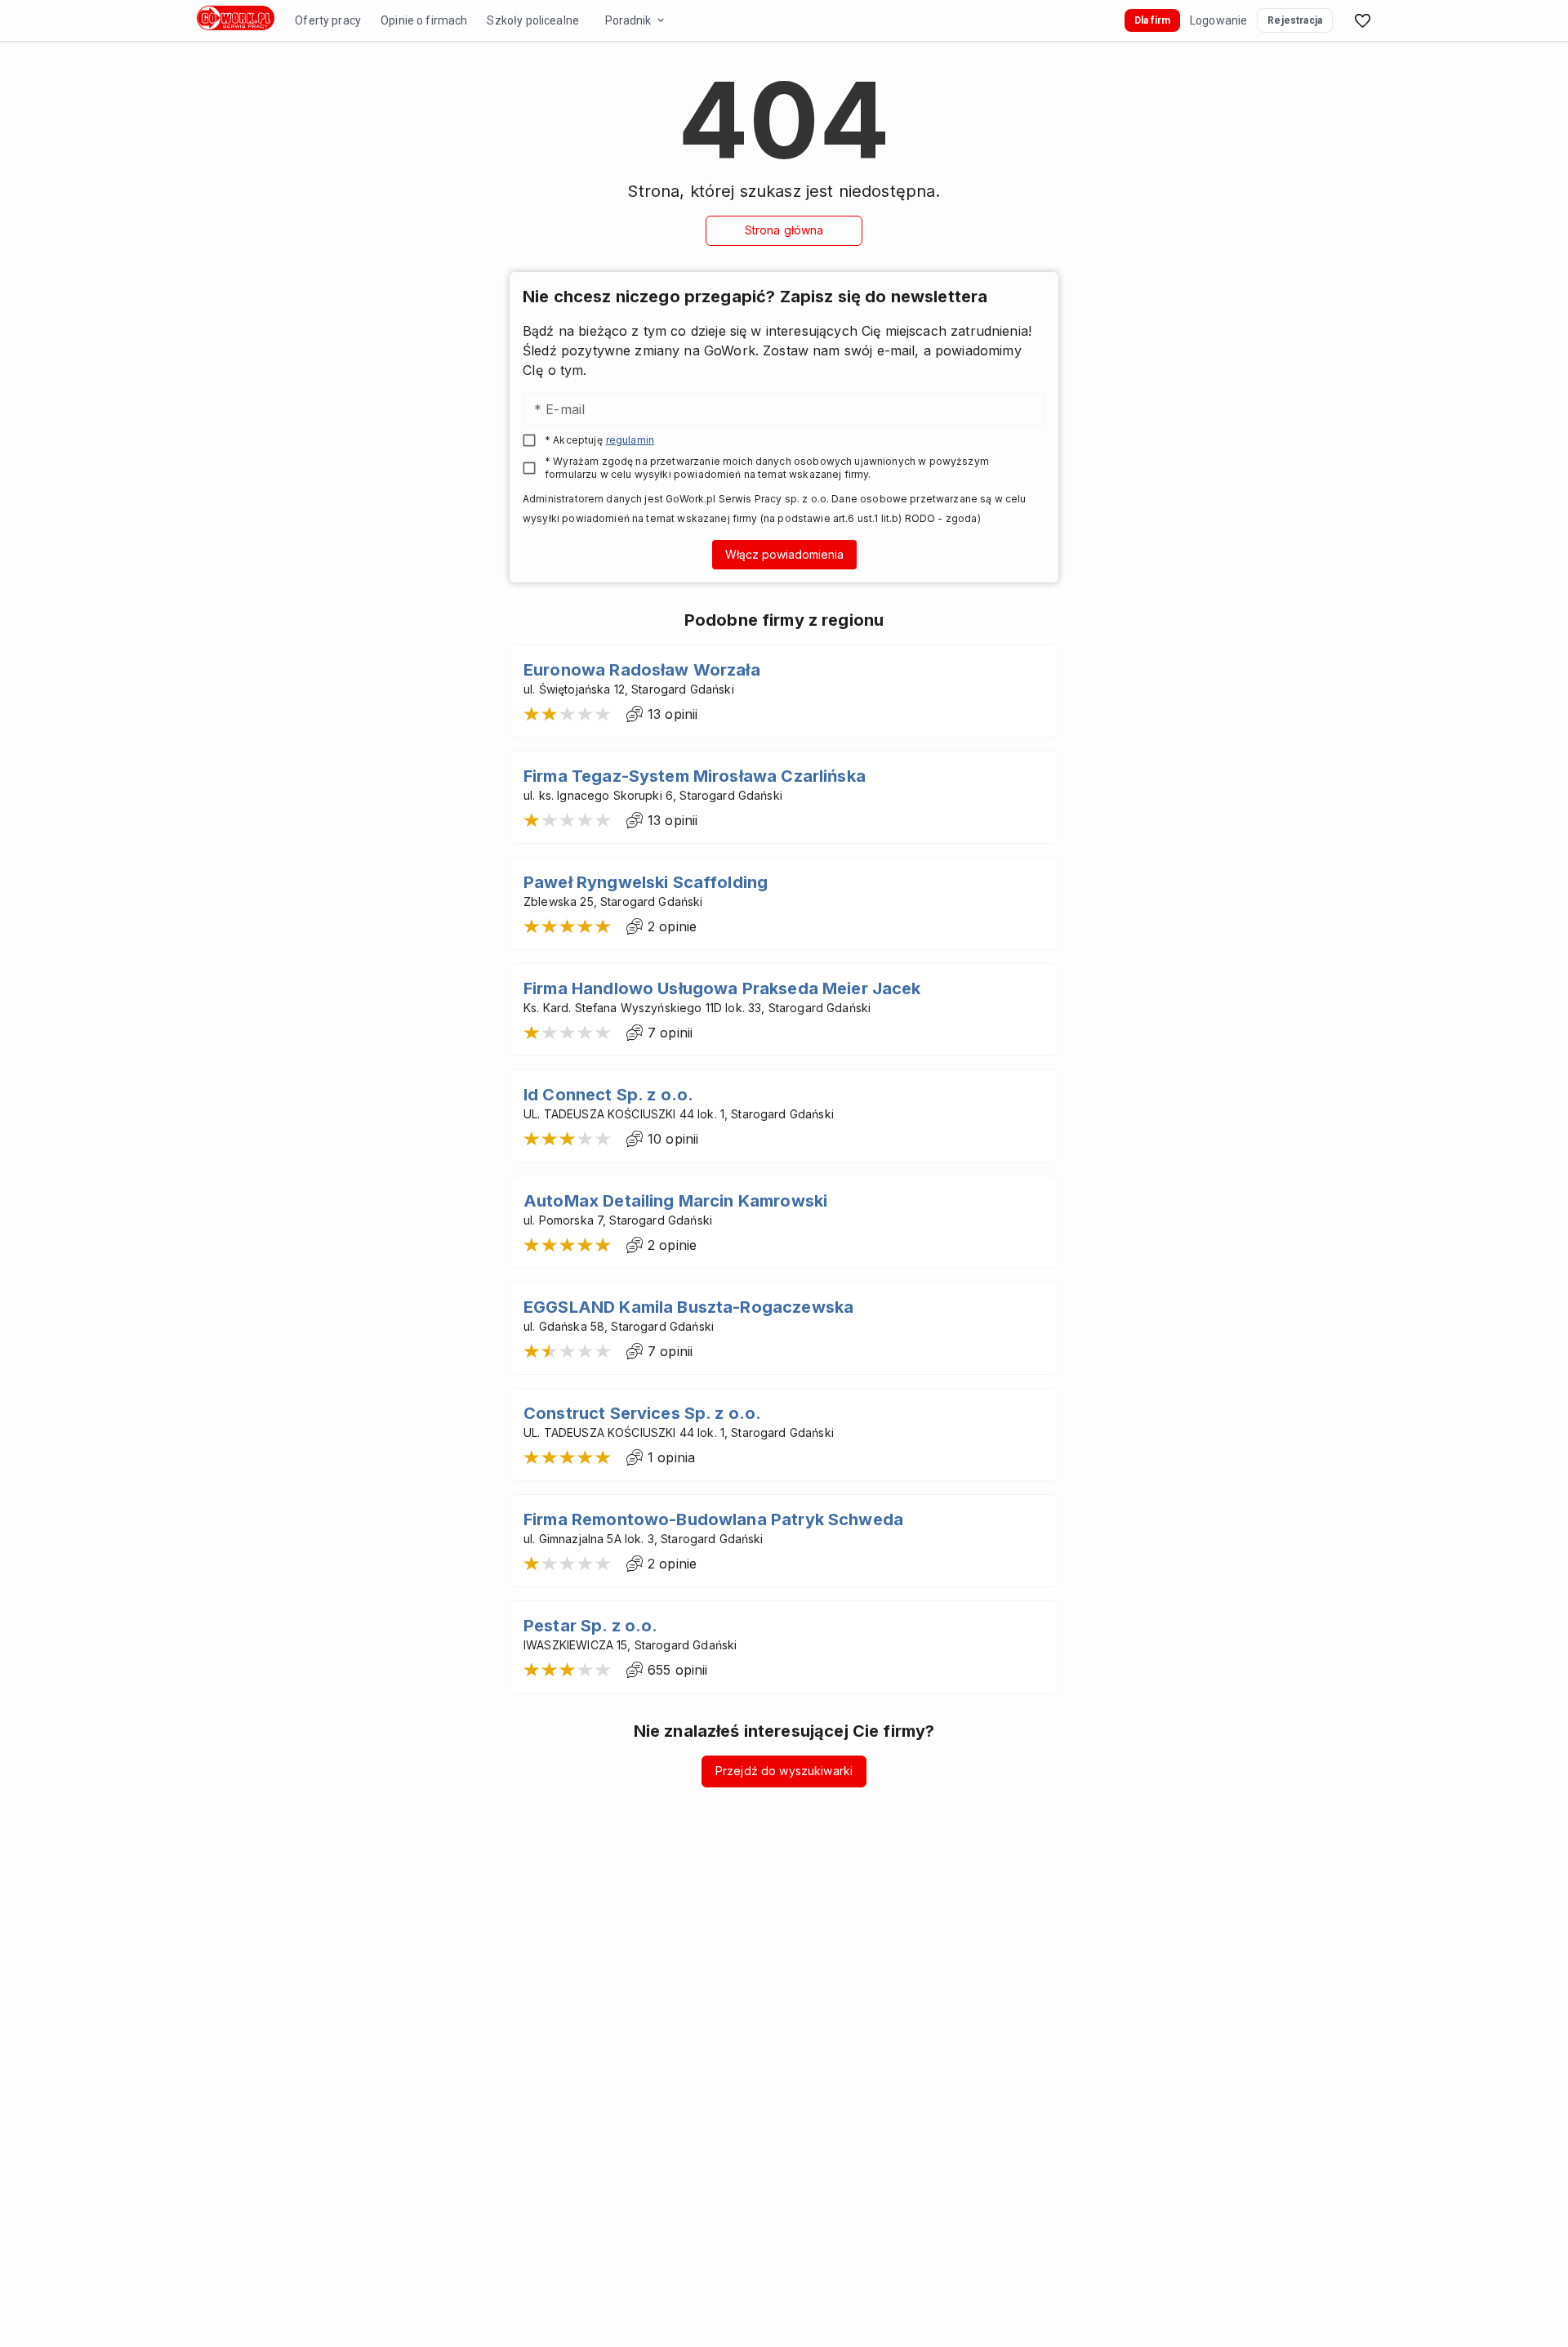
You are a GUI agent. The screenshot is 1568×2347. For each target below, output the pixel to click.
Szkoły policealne (533, 20)
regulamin (630, 440)
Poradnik (628, 20)
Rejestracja (1295, 20)
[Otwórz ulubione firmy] (1362, 20)
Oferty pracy (328, 20)
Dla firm (1152, 20)
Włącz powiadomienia (784, 554)
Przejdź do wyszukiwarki (784, 1771)
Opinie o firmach (424, 20)
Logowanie (1218, 20)
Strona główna (784, 230)
